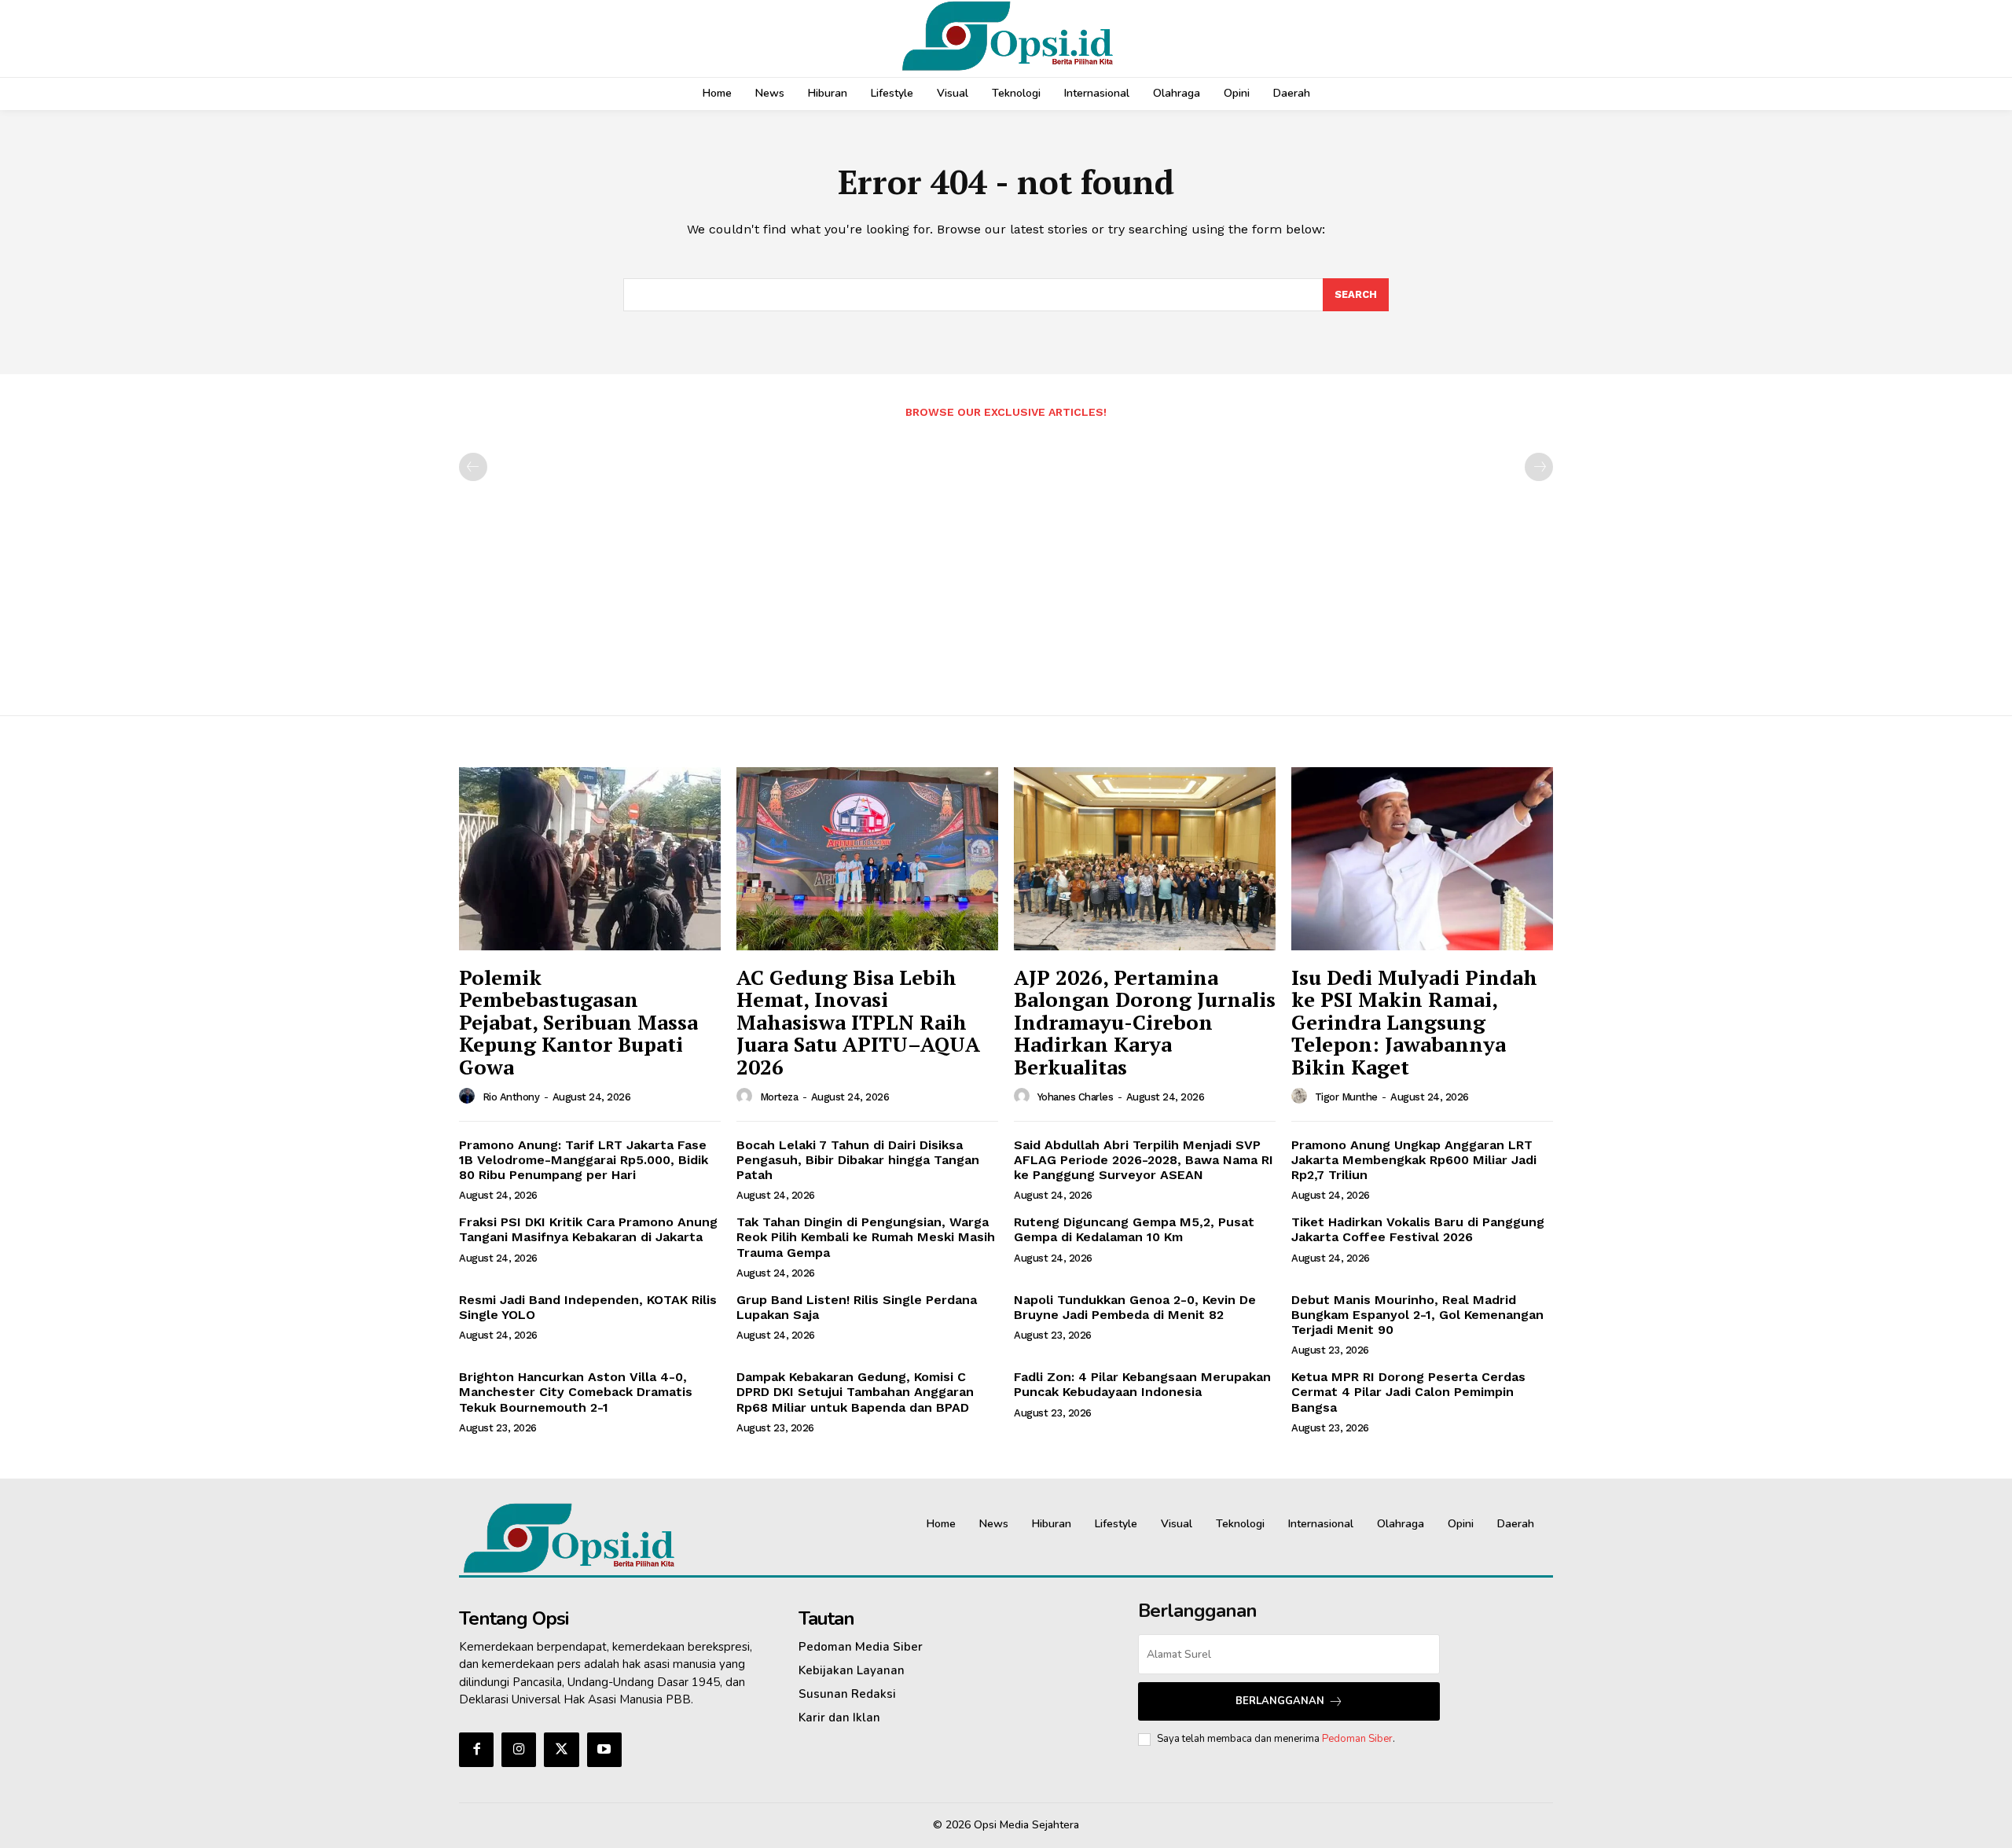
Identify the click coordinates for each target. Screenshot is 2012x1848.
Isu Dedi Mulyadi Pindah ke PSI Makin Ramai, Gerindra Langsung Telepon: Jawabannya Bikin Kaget (1414, 1022)
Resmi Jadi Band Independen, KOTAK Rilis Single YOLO (588, 1307)
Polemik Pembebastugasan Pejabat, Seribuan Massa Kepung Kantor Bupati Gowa (578, 1022)
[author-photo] (469, 1097)
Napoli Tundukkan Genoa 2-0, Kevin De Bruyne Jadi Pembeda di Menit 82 (1135, 1307)
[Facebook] (476, 1750)
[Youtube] (604, 1750)
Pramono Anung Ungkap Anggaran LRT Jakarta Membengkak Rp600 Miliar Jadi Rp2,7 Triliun (1414, 1160)
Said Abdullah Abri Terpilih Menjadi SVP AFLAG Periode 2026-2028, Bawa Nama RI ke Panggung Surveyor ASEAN (1144, 1160)
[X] (561, 1750)
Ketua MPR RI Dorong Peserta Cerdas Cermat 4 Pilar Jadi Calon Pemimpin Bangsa (1408, 1392)
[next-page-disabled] (1539, 467)
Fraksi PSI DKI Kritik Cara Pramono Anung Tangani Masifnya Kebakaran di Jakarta (588, 1229)
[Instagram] (519, 1750)
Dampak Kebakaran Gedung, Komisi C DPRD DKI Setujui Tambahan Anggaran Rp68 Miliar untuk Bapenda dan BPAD (855, 1392)
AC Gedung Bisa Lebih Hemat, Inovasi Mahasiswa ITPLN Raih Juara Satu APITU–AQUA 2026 (858, 1022)
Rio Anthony (511, 1097)
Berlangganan (1280, 1701)
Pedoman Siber (1357, 1739)
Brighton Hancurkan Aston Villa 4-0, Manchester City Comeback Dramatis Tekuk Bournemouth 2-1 (576, 1392)
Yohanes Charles (1076, 1097)
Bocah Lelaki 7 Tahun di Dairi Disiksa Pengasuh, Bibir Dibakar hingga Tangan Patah (858, 1160)
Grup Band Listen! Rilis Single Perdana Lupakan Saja (857, 1307)
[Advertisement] (1006, 559)
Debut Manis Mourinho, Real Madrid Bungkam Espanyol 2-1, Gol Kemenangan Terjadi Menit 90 (1417, 1315)
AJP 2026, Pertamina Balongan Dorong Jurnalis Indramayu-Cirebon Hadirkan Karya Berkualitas (1145, 1022)
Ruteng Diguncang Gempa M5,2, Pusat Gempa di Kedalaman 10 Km (1134, 1229)
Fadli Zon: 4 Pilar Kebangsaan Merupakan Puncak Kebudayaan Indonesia (1142, 1384)
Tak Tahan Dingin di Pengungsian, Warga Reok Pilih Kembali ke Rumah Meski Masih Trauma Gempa (866, 1237)
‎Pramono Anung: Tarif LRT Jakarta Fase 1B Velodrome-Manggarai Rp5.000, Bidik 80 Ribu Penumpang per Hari (584, 1160)
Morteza (779, 1097)
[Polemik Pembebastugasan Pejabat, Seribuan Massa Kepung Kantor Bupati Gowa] (590, 859)
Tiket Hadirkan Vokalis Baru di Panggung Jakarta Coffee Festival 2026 (1418, 1229)
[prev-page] (473, 467)
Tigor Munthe (1346, 1097)
